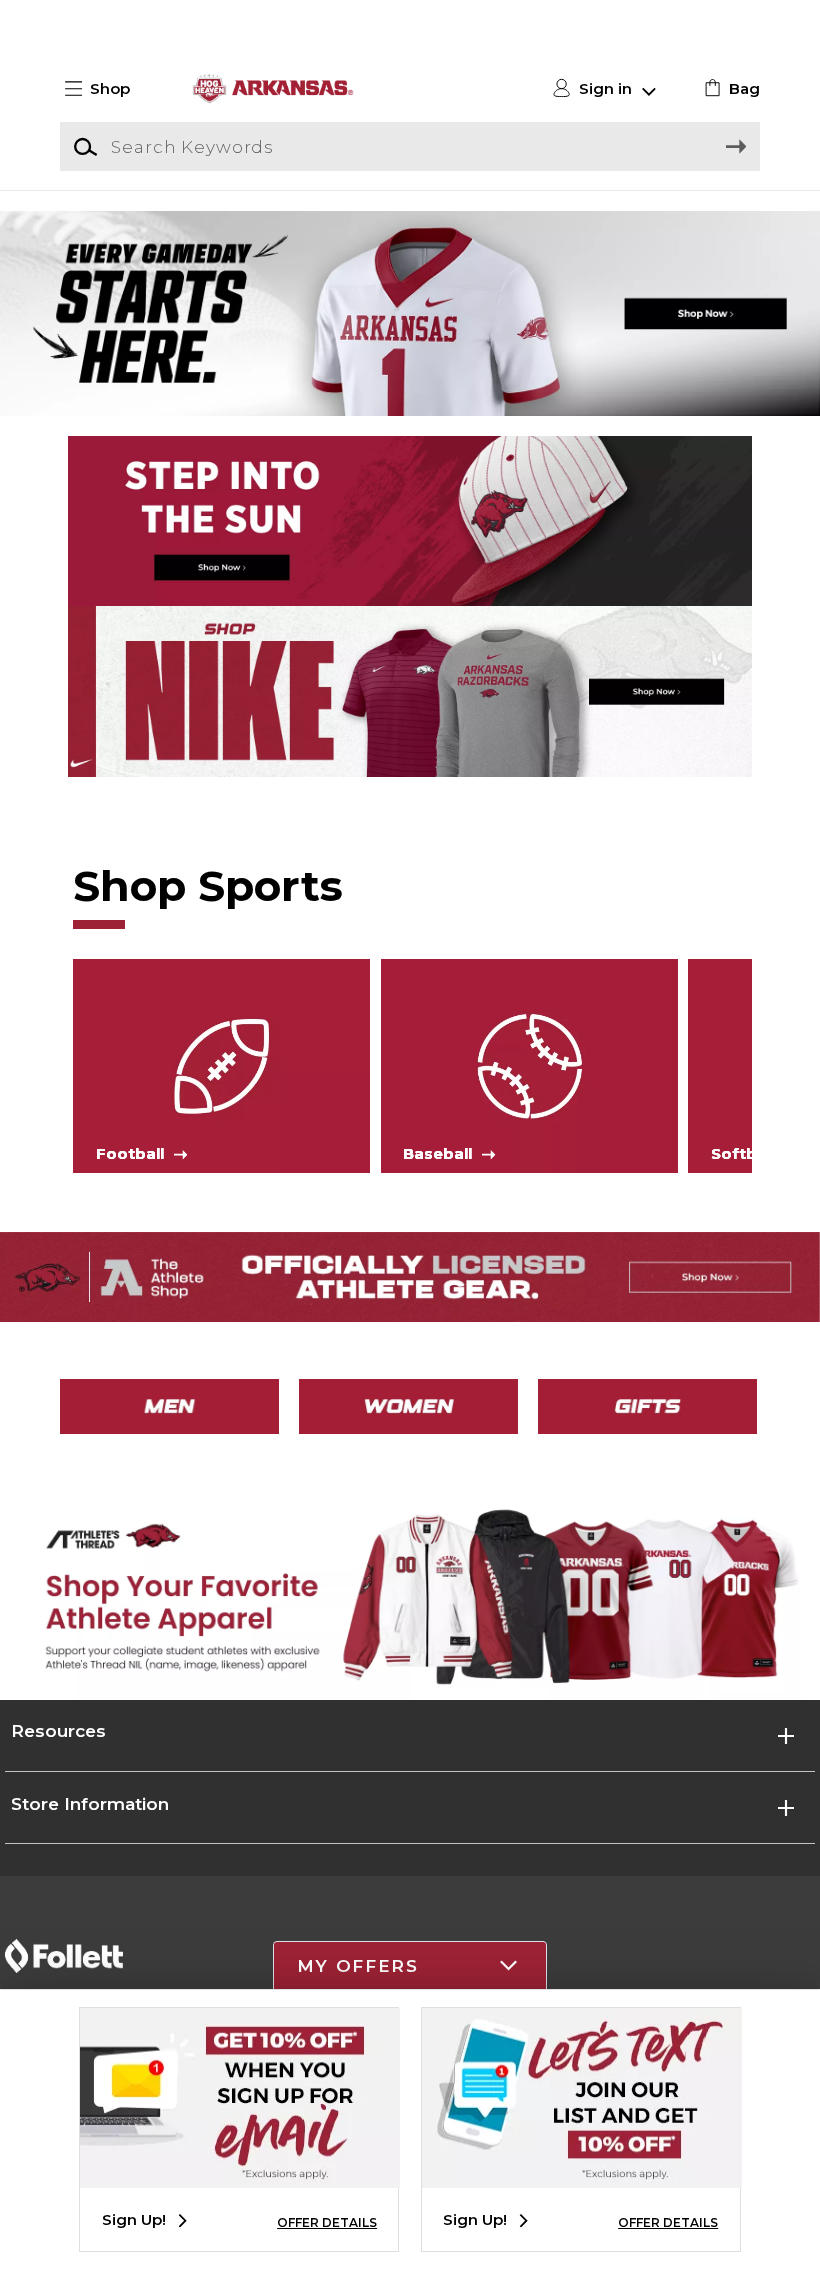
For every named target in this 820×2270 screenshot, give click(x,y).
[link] (729, 89)
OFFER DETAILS (327, 2222)
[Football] (221, 1065)
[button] (106, 89)
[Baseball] (529, 1065)
